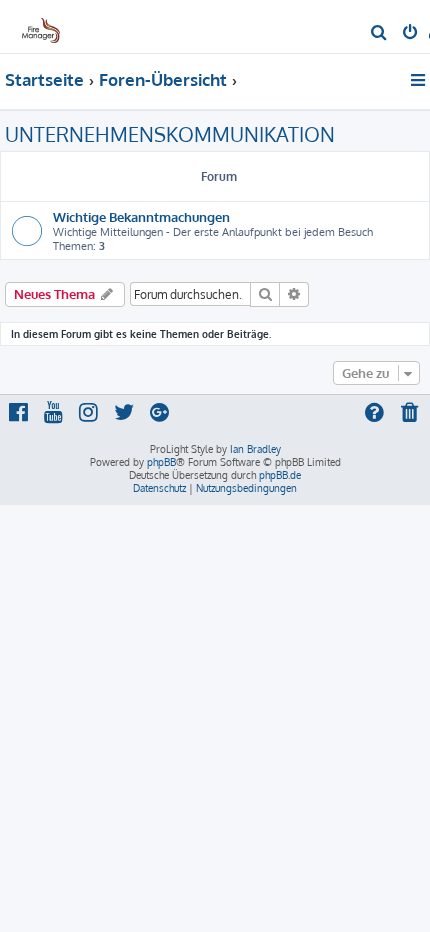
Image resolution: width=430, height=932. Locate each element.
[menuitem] (379, 34)
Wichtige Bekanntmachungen (141, 216)
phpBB (161, 462)
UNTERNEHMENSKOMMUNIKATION (170, 134)
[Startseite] (48, 25)
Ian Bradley (255, 449)
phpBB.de (280, 475)
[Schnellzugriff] (419, 80)
